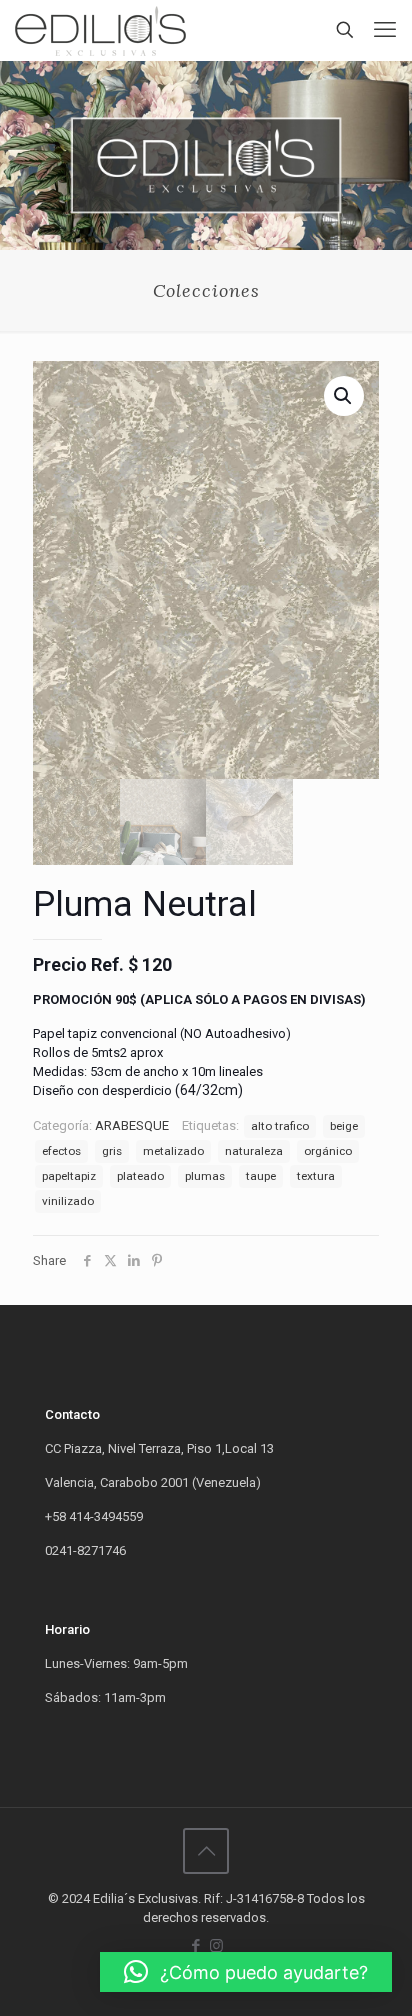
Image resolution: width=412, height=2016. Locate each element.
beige (344, 1126)
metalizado (173, 1151)
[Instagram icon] (216, 1946)
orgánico (328, 1151)
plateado (140, 1176)
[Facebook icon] (195, 1946)
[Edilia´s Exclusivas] (100, 30)
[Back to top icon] (206, 1851)
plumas (205, 1176)
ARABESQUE (132, 1125)
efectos (61, 1151)
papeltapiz (69, 1176)
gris (112, 1151)
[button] (246, 1972)
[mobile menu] (385, 30)
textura (316, 1176)
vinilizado (68, 1201)
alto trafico (280, 1126)
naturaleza (254, 1151)
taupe (261, 1176)
